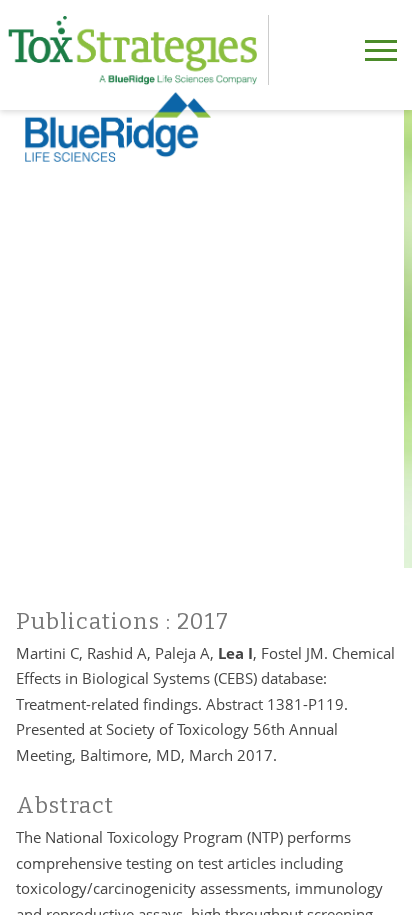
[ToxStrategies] (138, 50)
